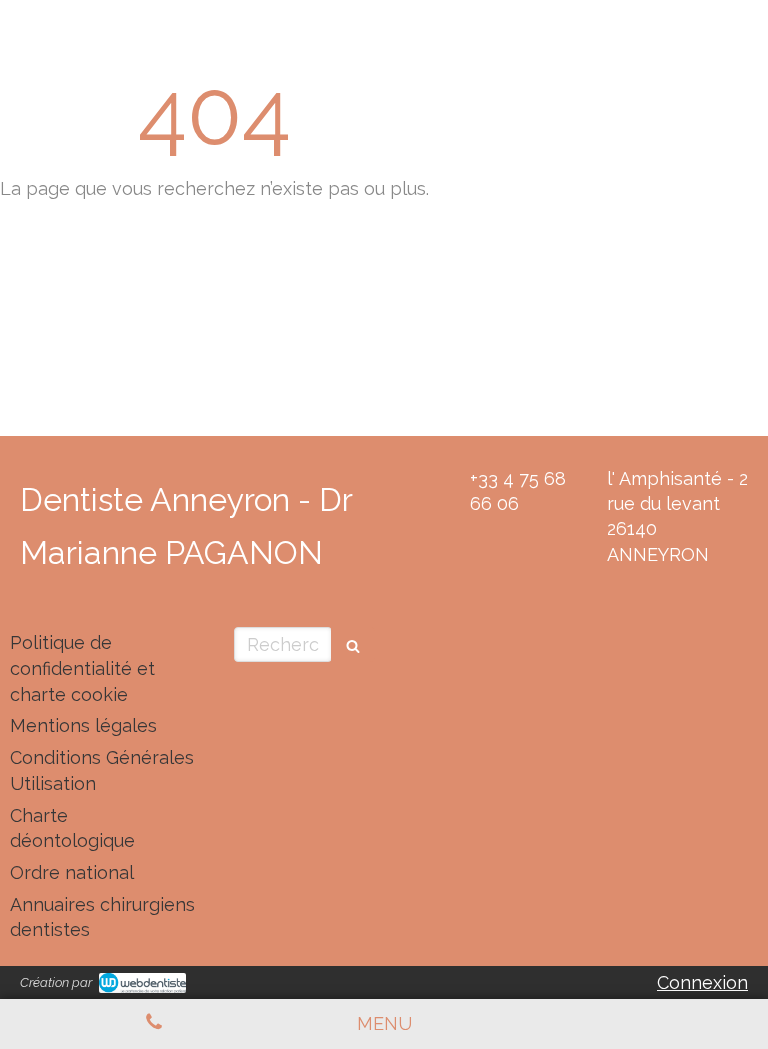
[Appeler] (153, 1024)
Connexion (702, 982)
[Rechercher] (353, 644)
